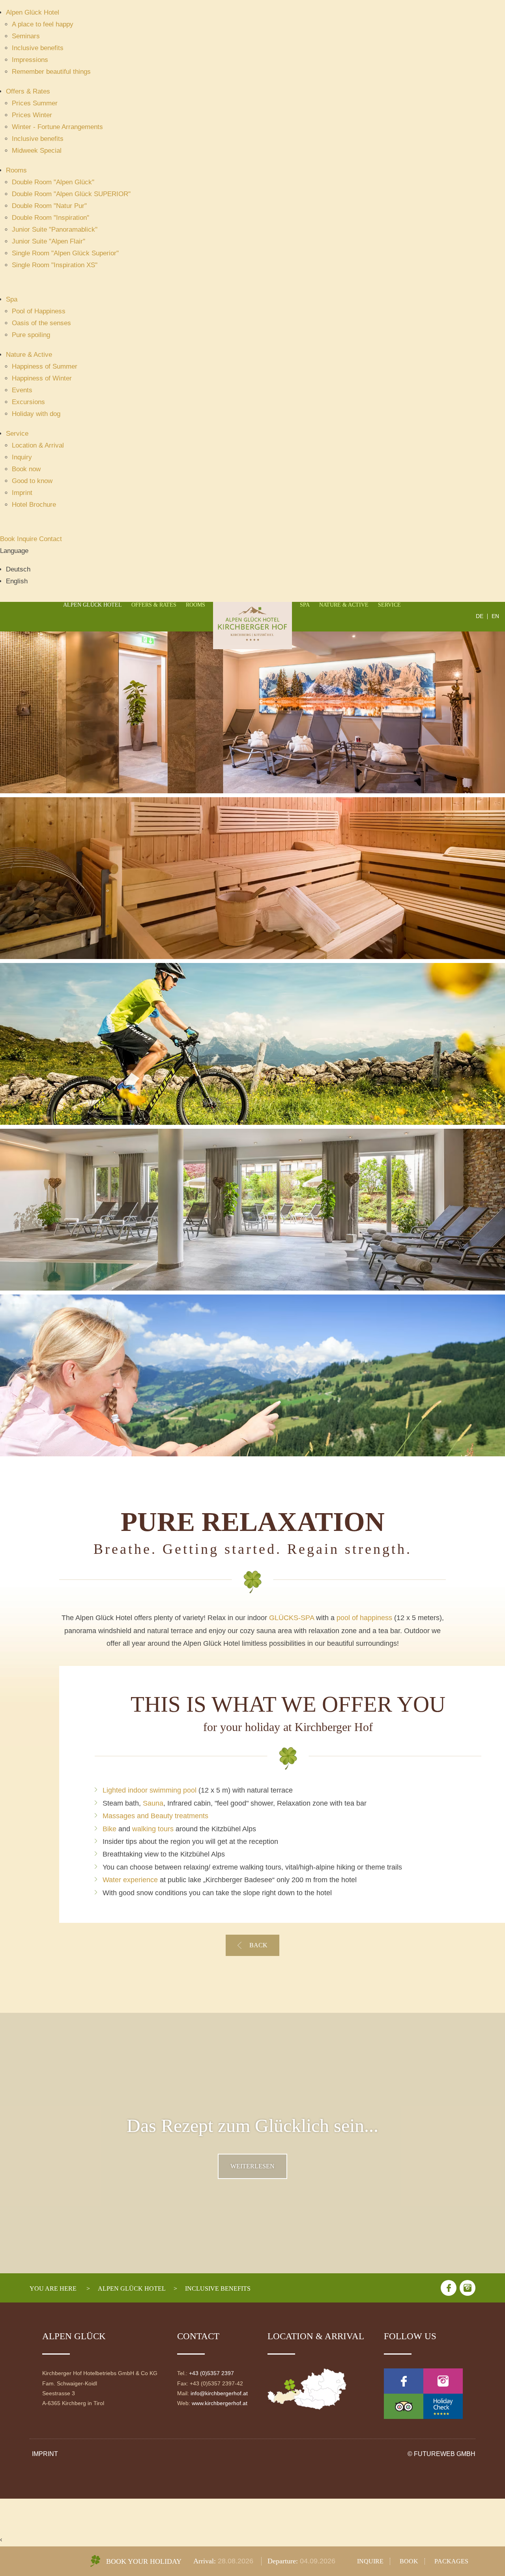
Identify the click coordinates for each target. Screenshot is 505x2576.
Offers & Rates (28, 91)
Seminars (26, 36)
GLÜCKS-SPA (292, 1618)
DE (480, 616)
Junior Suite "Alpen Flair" (49, 241)
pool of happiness (364, 1618)
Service (17, 434)
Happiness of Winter (42, 378)
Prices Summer (35, 103)
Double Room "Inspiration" (50, 218)
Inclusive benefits (38, 48)
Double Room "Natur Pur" (49, 206)
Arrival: (206, 2561)
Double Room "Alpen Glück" (53, 182)
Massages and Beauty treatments (155, 1816)
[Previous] (38, 1053)
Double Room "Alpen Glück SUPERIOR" (71, 194)
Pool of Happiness (39, 311)
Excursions (28, 402)
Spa (12, 299)
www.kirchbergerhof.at (220, 2403)
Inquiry (22, 457)
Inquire (28, 539)
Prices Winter (32, 115)
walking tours (153, 1829)
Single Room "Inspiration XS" (55, 265)
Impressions (30, 60)
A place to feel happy (43, 24)
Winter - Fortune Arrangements (57, 127)
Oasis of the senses (41, 323)
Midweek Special (37, 151)
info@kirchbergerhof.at (219, 2393)
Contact (50, 539)
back (258, 1945)
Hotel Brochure (34, 505)
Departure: (284, 2561)
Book (8, 539)
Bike (109, 1829)
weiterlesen (252, 2166)
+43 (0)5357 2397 (211, 2373)
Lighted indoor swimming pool (150, 1790)
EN (495, 616)
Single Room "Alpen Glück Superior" (65, 253)
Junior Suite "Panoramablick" (55, 229)
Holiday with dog (36, 414)
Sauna (153, 1803)
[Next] (467, 1053)
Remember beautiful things (51, 72)
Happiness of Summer (45, 366)
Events (22, 390)
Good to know (32, 481)
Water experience (130, 1880)
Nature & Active (29, 355)
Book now (26, 469)
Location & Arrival (38, 445)
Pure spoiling (31, 335)
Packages (451, 2561)
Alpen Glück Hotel (33, 12)
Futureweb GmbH (445, 2454)
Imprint (22, 493)
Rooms (16, 170)
